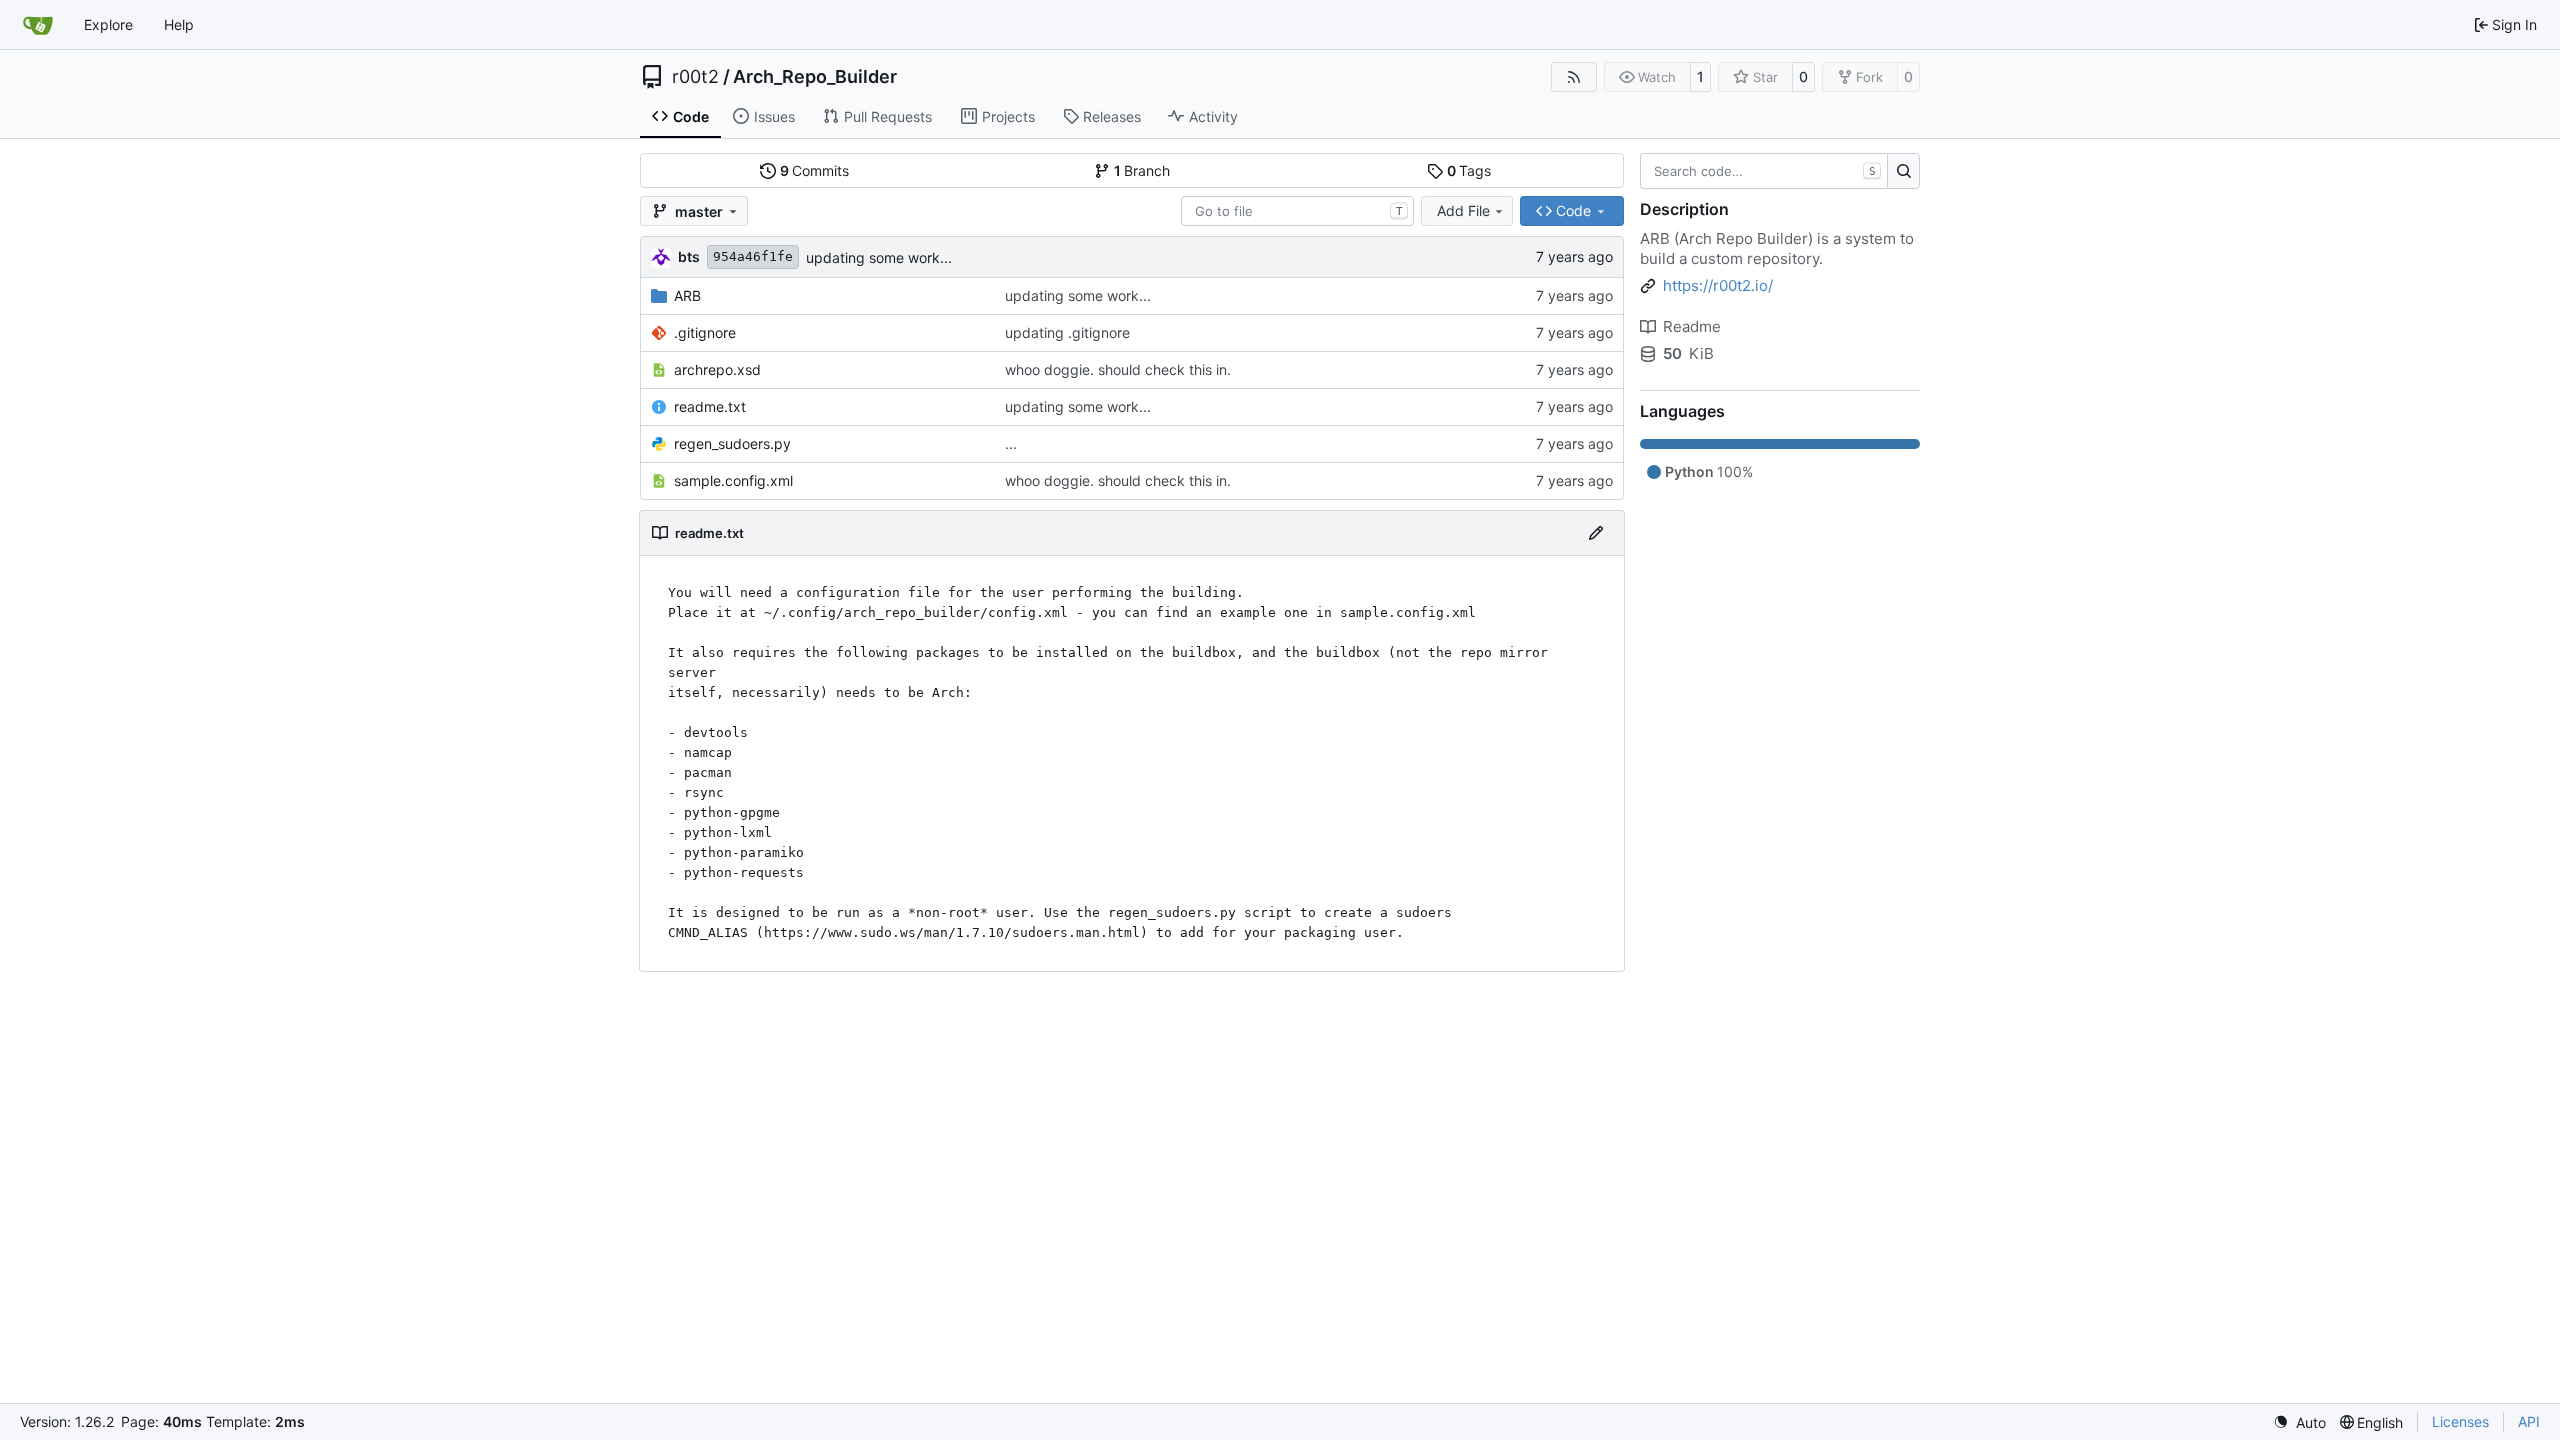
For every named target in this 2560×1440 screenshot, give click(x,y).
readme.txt (710, 406)
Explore (108, 24)
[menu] (2299, 1422)
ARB (687, 295)
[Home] (38, 25)
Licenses (2460, 1421)
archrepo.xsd (717, 369)
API (2529, 1421)
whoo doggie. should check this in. (1118, 369)
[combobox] (1297, 211)
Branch (1142, 170)
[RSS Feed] (1574, 77)
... (1011, 443)
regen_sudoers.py (732, 443)
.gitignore (705, 332)
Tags (1469, 170)
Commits (815, 170)
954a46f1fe (753, 256)
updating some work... (879, 257)
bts (689, 256)
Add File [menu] (1463, 210)
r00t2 (695, 77)
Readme (1692, 326)
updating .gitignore (1067, 332)
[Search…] (1903, 171)
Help (179, 24)
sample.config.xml (733, 480)
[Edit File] (1596, 533)
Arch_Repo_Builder (815, 77)
